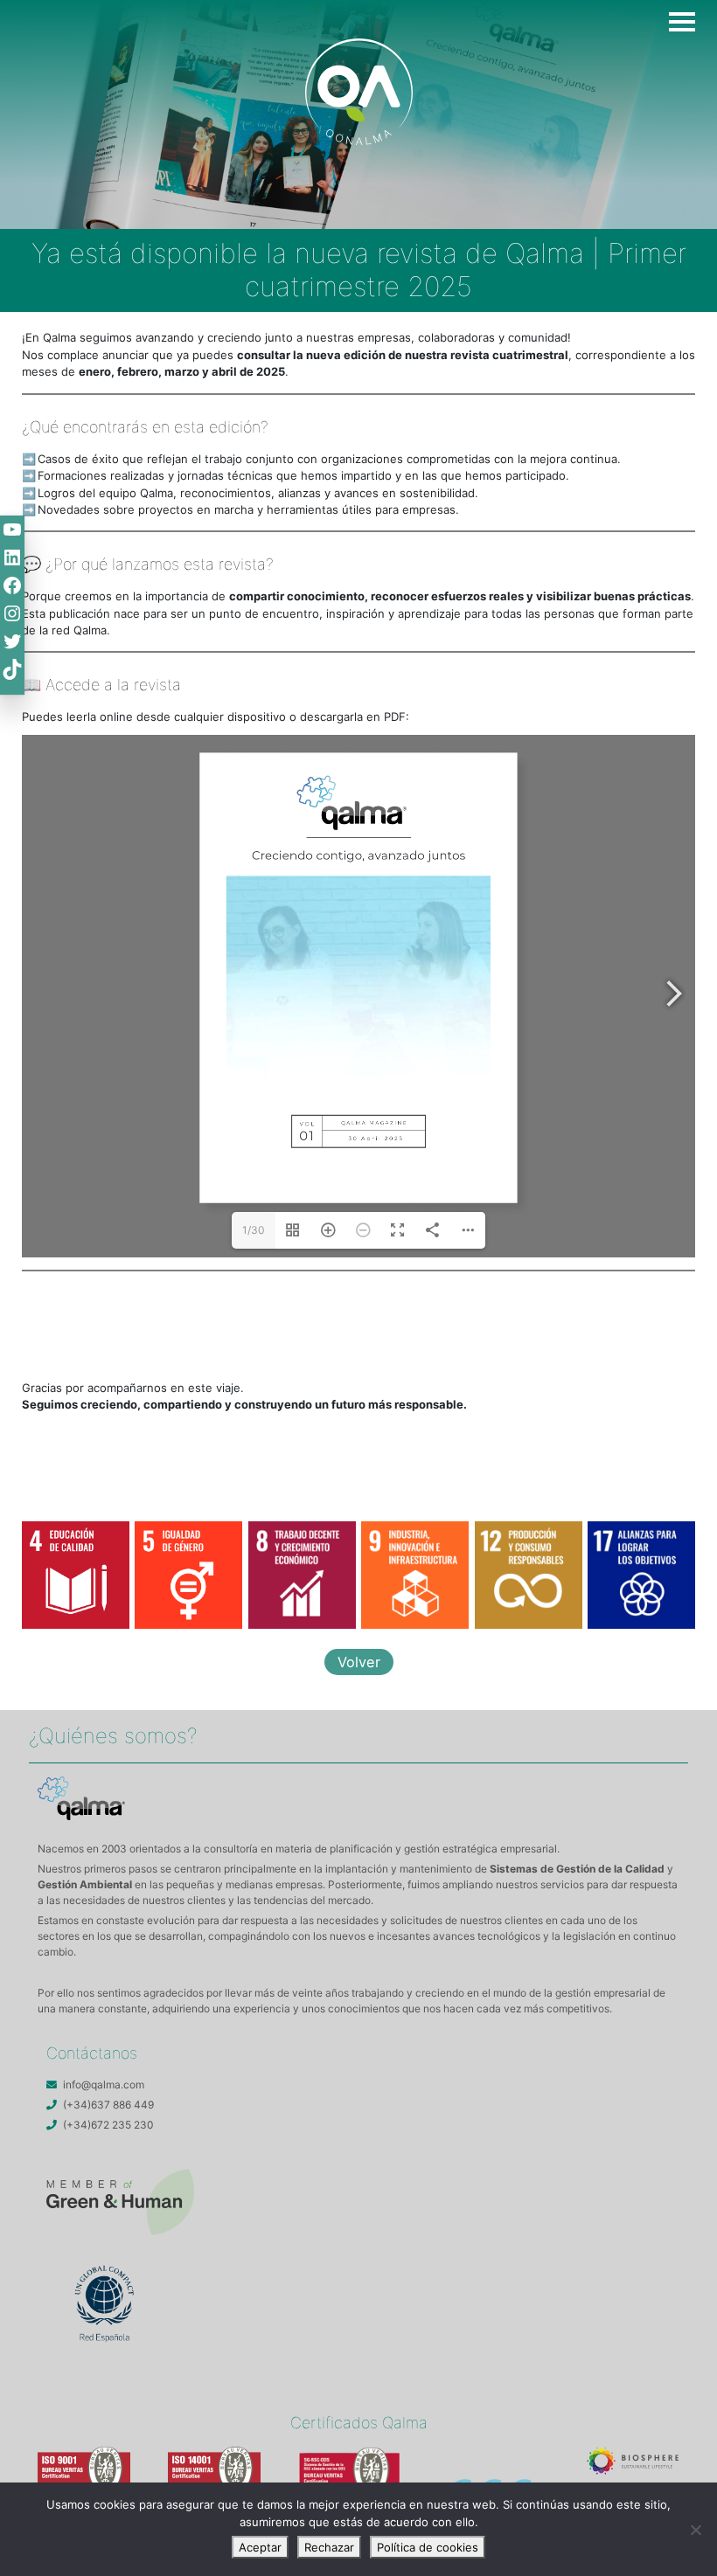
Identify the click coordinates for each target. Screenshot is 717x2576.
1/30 (254, 1230)
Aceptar (260, 2547)
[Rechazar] (695, 2530)
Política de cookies (428, 2547)
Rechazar (329, 2547)
